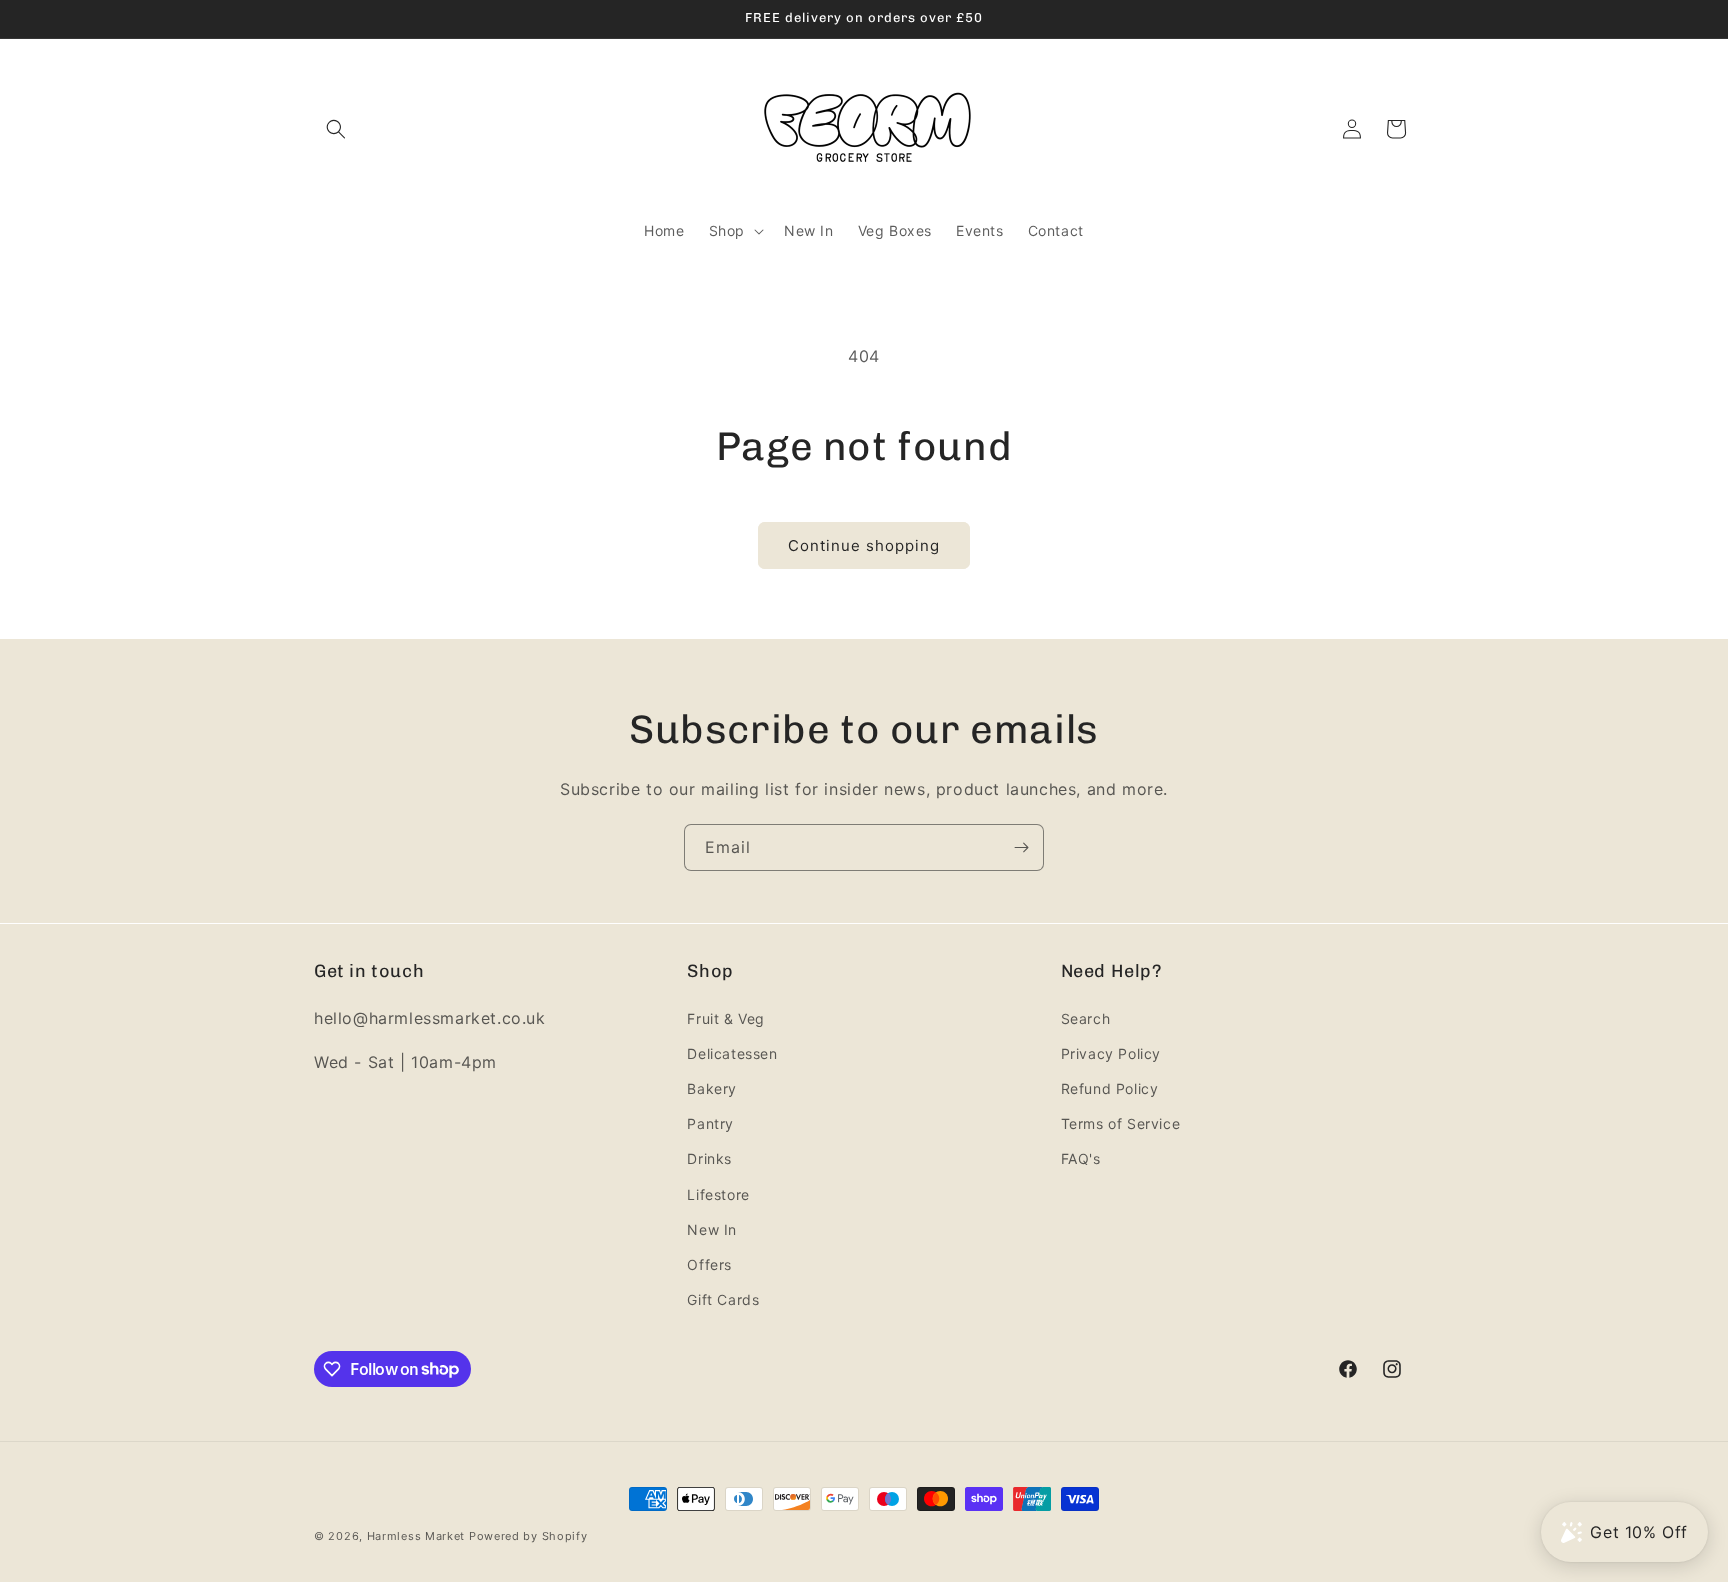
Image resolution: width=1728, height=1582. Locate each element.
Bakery (712, 1087)
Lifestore (718, 1193)
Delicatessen (732, 1052)
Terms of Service (1121, 1122)
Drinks (709, 1158)
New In (712, 1228)
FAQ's (1081, 1158)
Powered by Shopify (528, 1536)
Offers (709, 1263)
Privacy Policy (1111, 1052)
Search (1086, 1017)
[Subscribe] (1021, 847)
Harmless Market (416, 1536)
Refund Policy (1110, 1087)
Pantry (710, 1122)
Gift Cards (723, 1298)
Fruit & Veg (726, 1017)
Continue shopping (864, 545)
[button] (336, 129)
